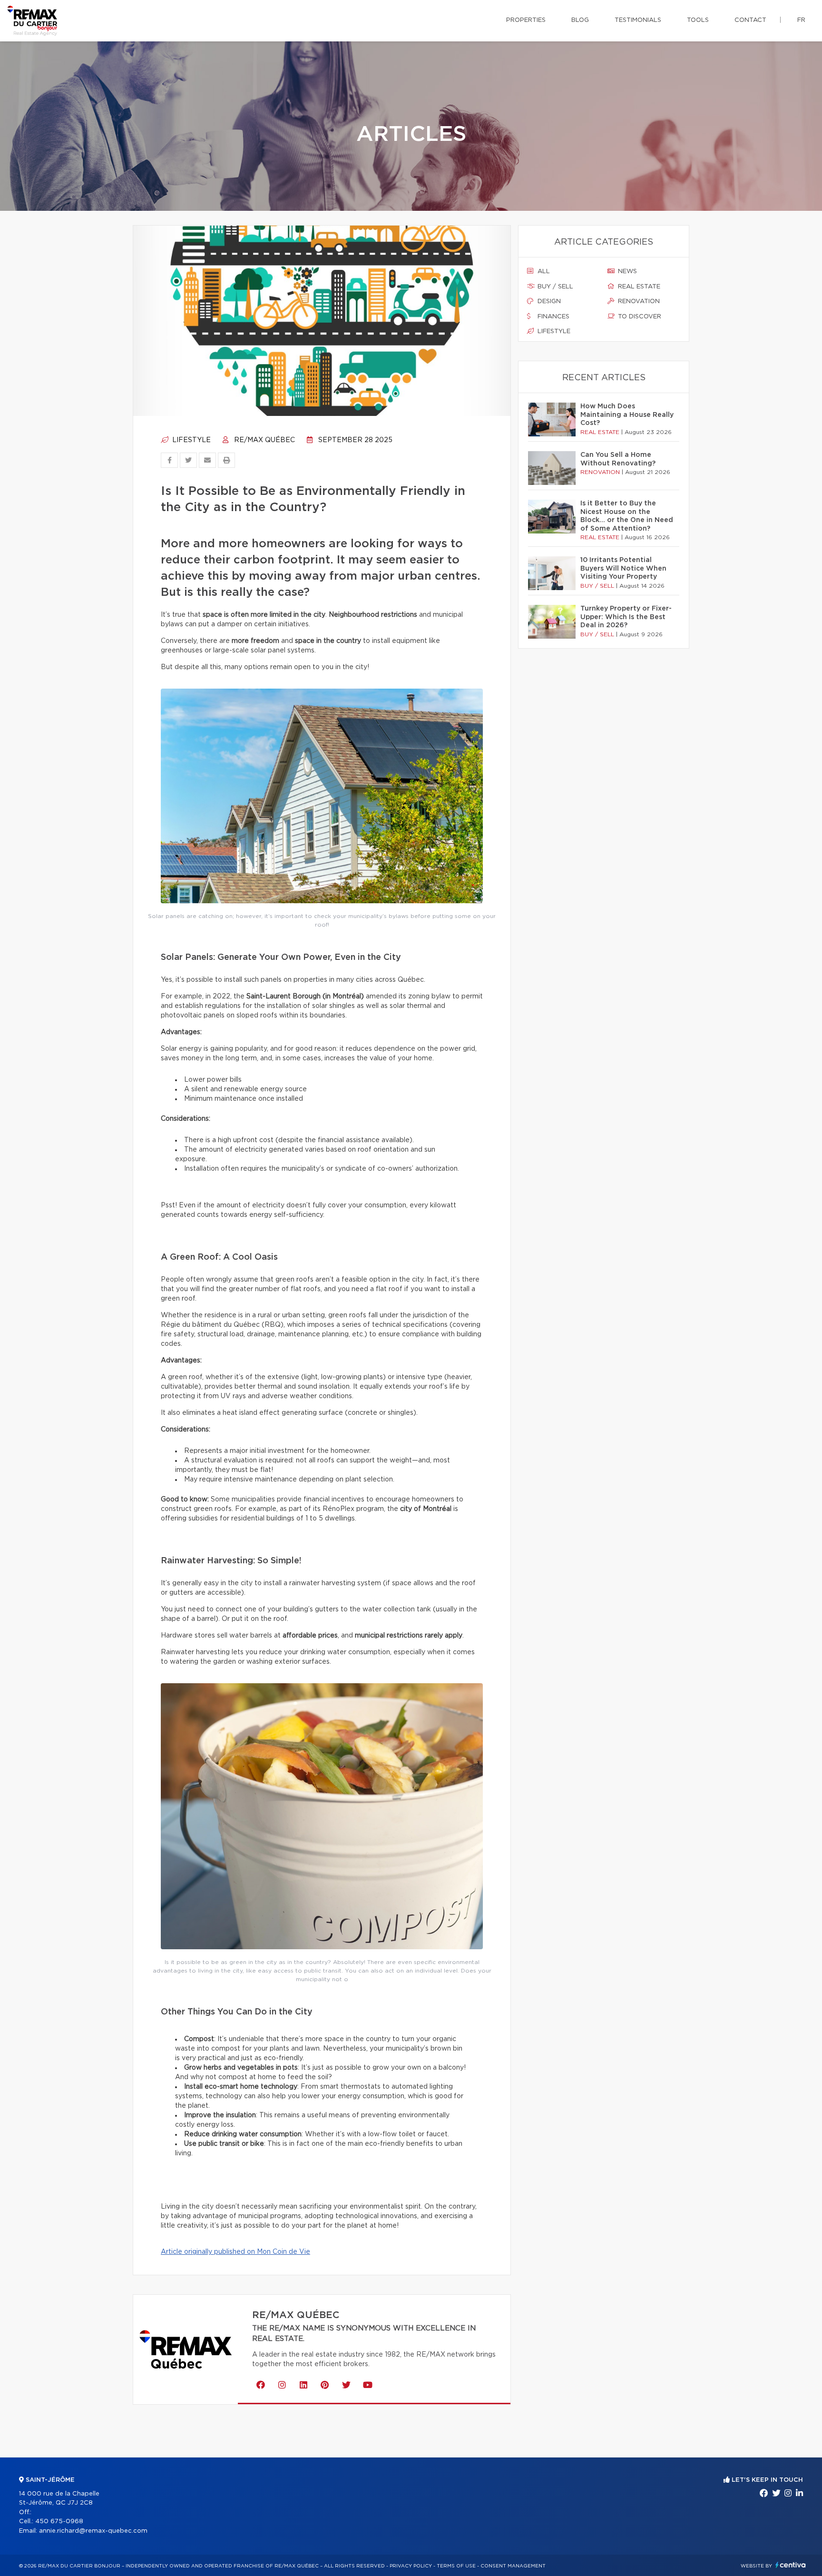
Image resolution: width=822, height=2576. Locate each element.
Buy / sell (554, 287)
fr (801, 20)
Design (548, 301)
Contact (750, 20)
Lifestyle (191, 440)
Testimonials (638, 20)
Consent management (513, 2566)
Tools (698, 20)
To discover (639, 317)
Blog (580, 20)
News (626, 271)
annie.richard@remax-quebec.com (93, 2531)
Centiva (791, 2565)
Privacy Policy (411, 2566)
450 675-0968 (59, 2522)
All (543, 271)
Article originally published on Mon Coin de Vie (235, 2252)
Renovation (638, 301)
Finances (553, 317)
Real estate (638, 287)
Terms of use (456, 2566)
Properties (526, 20)
